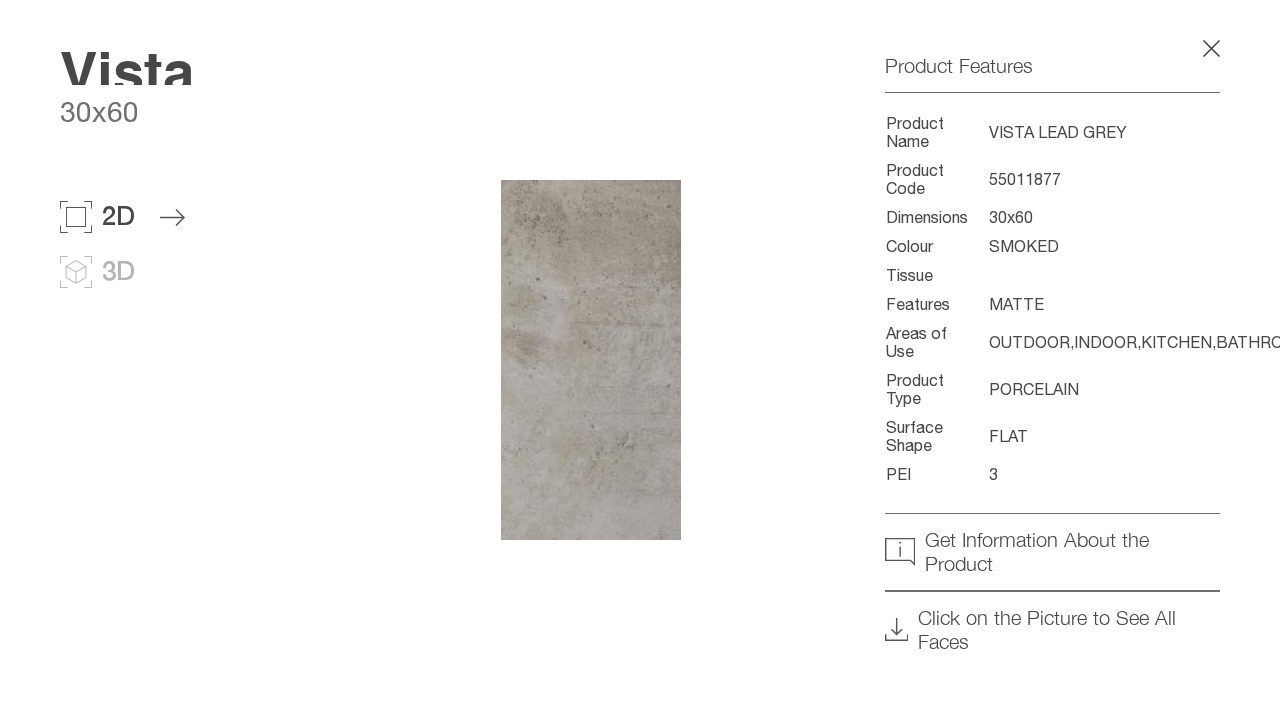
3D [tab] (118, 270)
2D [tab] (118, 215)
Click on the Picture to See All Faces (1047, 629)
